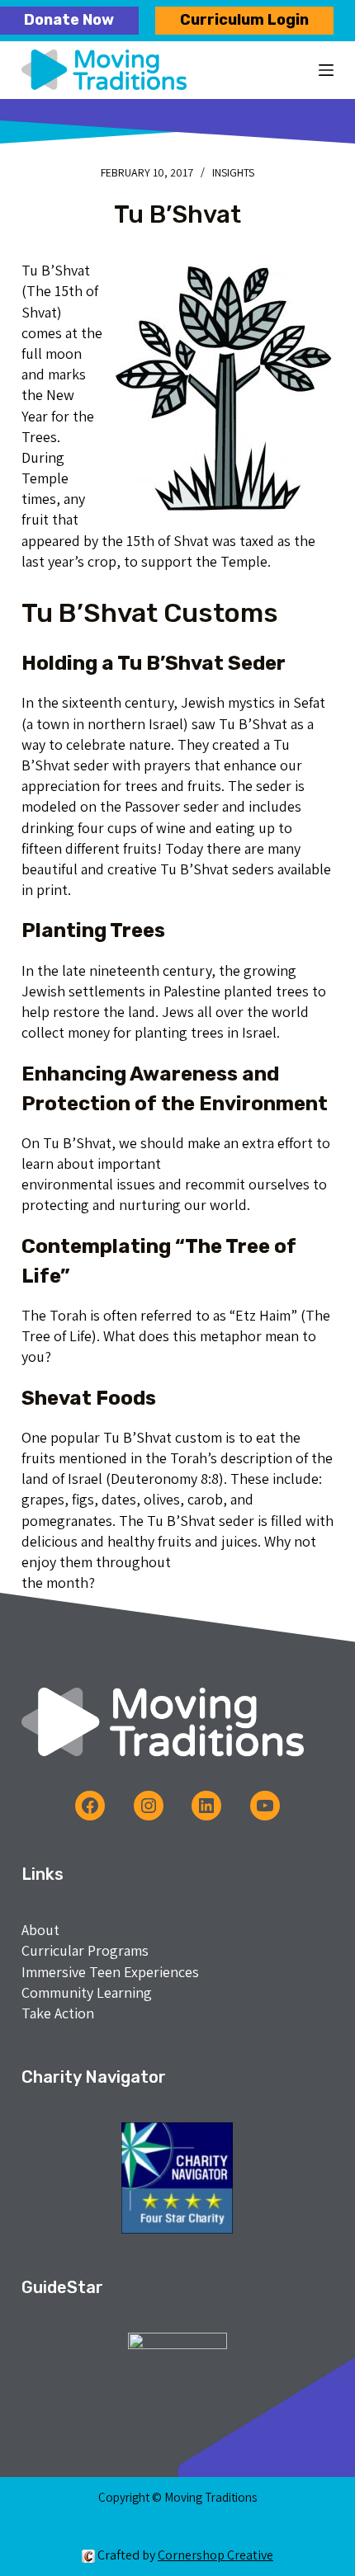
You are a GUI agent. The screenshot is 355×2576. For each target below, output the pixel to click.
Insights (233, 172)
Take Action (58, 2013)
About (40, 1930)
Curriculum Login (244, 20)
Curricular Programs (85, 1950)
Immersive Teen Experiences (110, 1972)
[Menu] (326, 70)
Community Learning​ (87, 1992)
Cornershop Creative (215, 2555)
